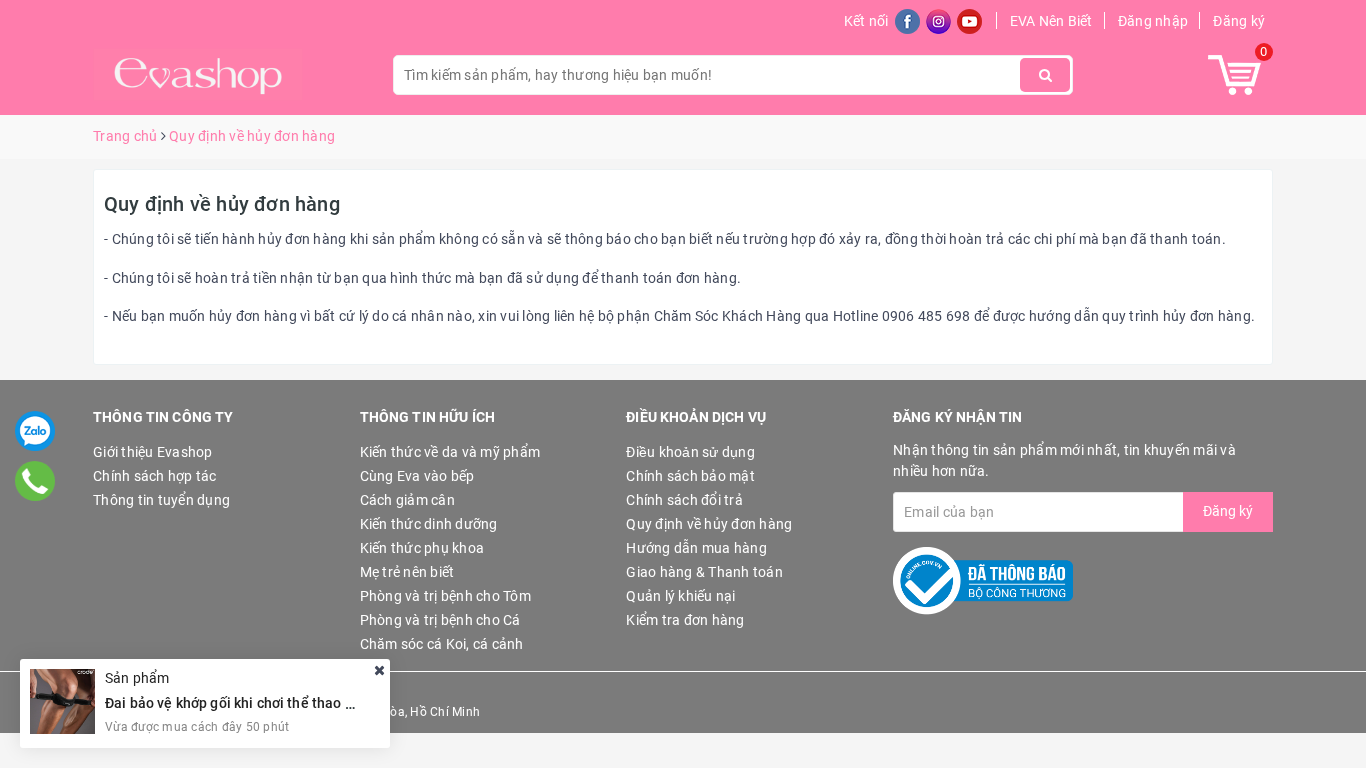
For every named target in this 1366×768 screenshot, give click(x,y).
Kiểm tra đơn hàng (685, 620)
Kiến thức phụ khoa (422, 548)
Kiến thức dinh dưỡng (429, 524)
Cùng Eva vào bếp (417, 476)
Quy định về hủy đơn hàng (222, 204)
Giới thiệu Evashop (153, 452)
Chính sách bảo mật (690, 476)
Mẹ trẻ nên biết (407, 572)
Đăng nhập (1153, 21)
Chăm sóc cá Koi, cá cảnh (442, 644)
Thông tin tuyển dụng (161, 500)
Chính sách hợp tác (155, 476)
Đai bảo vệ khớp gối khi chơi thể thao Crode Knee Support (289, 703)
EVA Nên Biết (1051, 21)
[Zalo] (35, 431)
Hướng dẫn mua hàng (696, 548)
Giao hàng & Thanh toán (704, 572)
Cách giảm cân (407, 500)
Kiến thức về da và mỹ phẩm (450, 452)
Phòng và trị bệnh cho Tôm (445, 596)
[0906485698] (35, 480)
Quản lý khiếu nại (680, 596)
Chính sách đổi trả (684, 500)
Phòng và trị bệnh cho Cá (440, 620)
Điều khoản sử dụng (690, 452)
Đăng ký (1239, 21)
